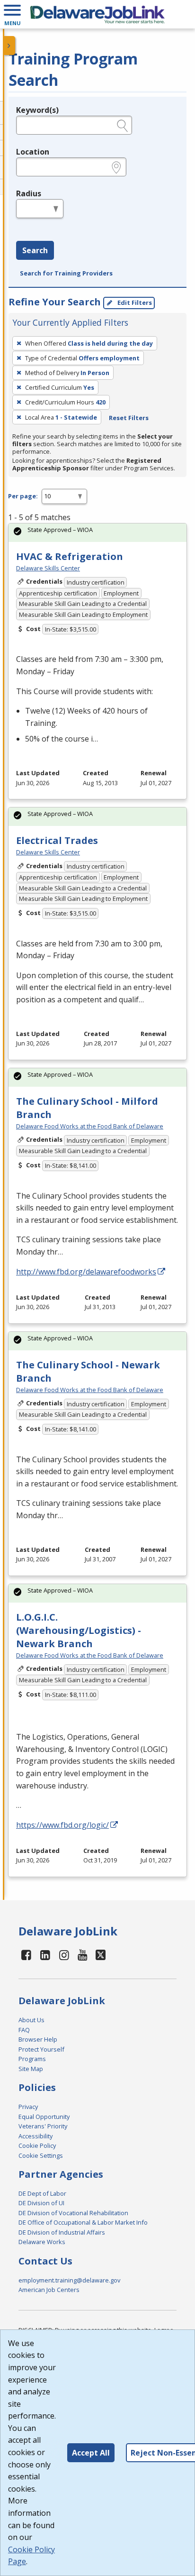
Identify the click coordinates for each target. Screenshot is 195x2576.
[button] (12, 14)
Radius (29, 193)
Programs (32, 2059)
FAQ (24, 2030)
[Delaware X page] (101, 1955)
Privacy (28, 2107)
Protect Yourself (41, 2049)
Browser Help (38, 2039)
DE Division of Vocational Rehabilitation (73, 2213)
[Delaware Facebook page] (27, 1955)
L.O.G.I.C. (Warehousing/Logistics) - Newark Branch (79, 1630)
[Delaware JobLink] (97, 14)
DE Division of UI (41, 2203)
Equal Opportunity (44, 2117)
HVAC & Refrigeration (70, 556)
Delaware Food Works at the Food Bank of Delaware (90, 1126)
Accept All (91, 2453)
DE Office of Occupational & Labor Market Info (83, 2222)
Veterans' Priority (43, 2126)
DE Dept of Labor (42, 2193)
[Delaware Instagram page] (64, 1955)
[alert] (97, 533)
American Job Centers (49, 2290)
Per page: (23, 496)
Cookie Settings (41, 2155)
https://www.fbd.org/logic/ (62, 1825)
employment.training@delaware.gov (69, 2280)
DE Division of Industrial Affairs (62, 2232)
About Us (31, 2020)
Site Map (31, 2069)
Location (33, 152)
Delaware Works (42, 2242)
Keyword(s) (37, 110)
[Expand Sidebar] (9, 46)
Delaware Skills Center (48, 568)
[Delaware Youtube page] (83, 1955)
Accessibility (35, 2136)
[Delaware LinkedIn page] (45, 1955)
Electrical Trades (57, 840)
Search (35, 250)
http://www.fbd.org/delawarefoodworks (86, 1272)
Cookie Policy (37, 2145)
